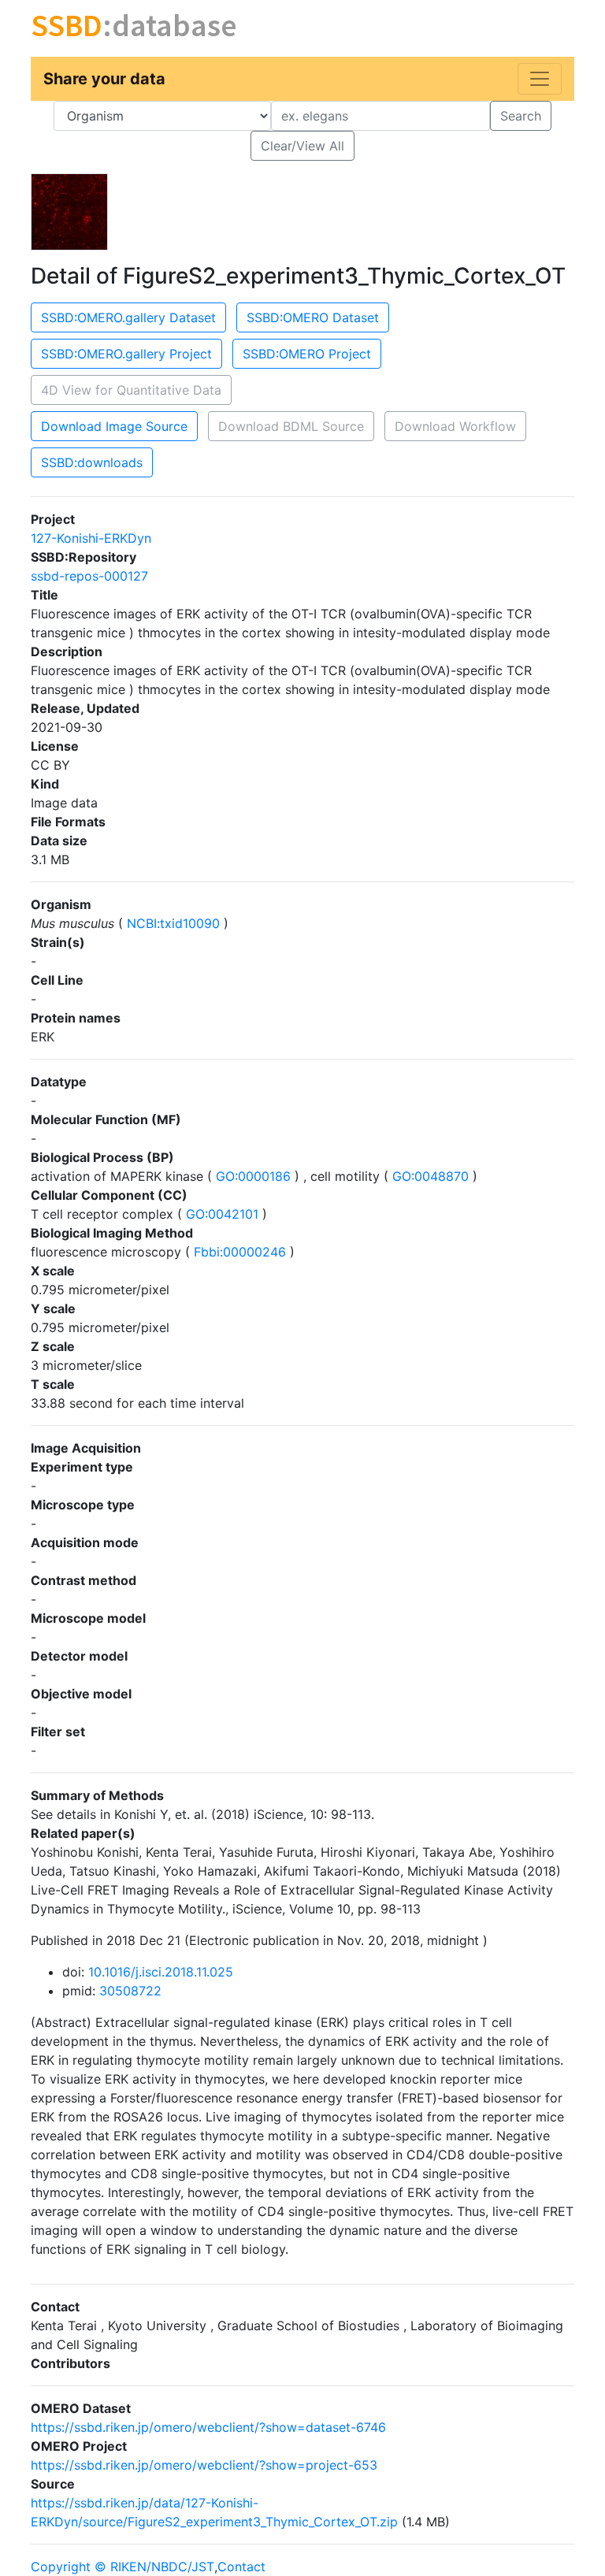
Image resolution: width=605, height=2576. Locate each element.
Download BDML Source (291, 426)
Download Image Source (114, 426)
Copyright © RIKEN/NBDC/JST (122, 2567)
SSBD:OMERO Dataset (313, 317)
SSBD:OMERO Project (307, 354)
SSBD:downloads (92, 462)
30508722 (130, 1991)
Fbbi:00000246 (240, 1252)
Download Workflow (455, 426)
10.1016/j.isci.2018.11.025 (161, 1972)
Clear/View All (302, 146)
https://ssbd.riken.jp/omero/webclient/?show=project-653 (204, 2465)
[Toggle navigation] (540, 79)
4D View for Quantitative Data (131, 390)
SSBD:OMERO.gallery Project (126, 354)
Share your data (104, 79)
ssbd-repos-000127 (89, 576)
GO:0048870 (431, 1176)
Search (521, 116)
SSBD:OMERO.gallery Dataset (128, 317)
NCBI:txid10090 (173, 923)
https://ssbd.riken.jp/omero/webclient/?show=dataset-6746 (208, 2427)
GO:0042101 (222, 1214)
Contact (241, 2567)
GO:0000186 (253, 1176)
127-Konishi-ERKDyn (91, 538)
